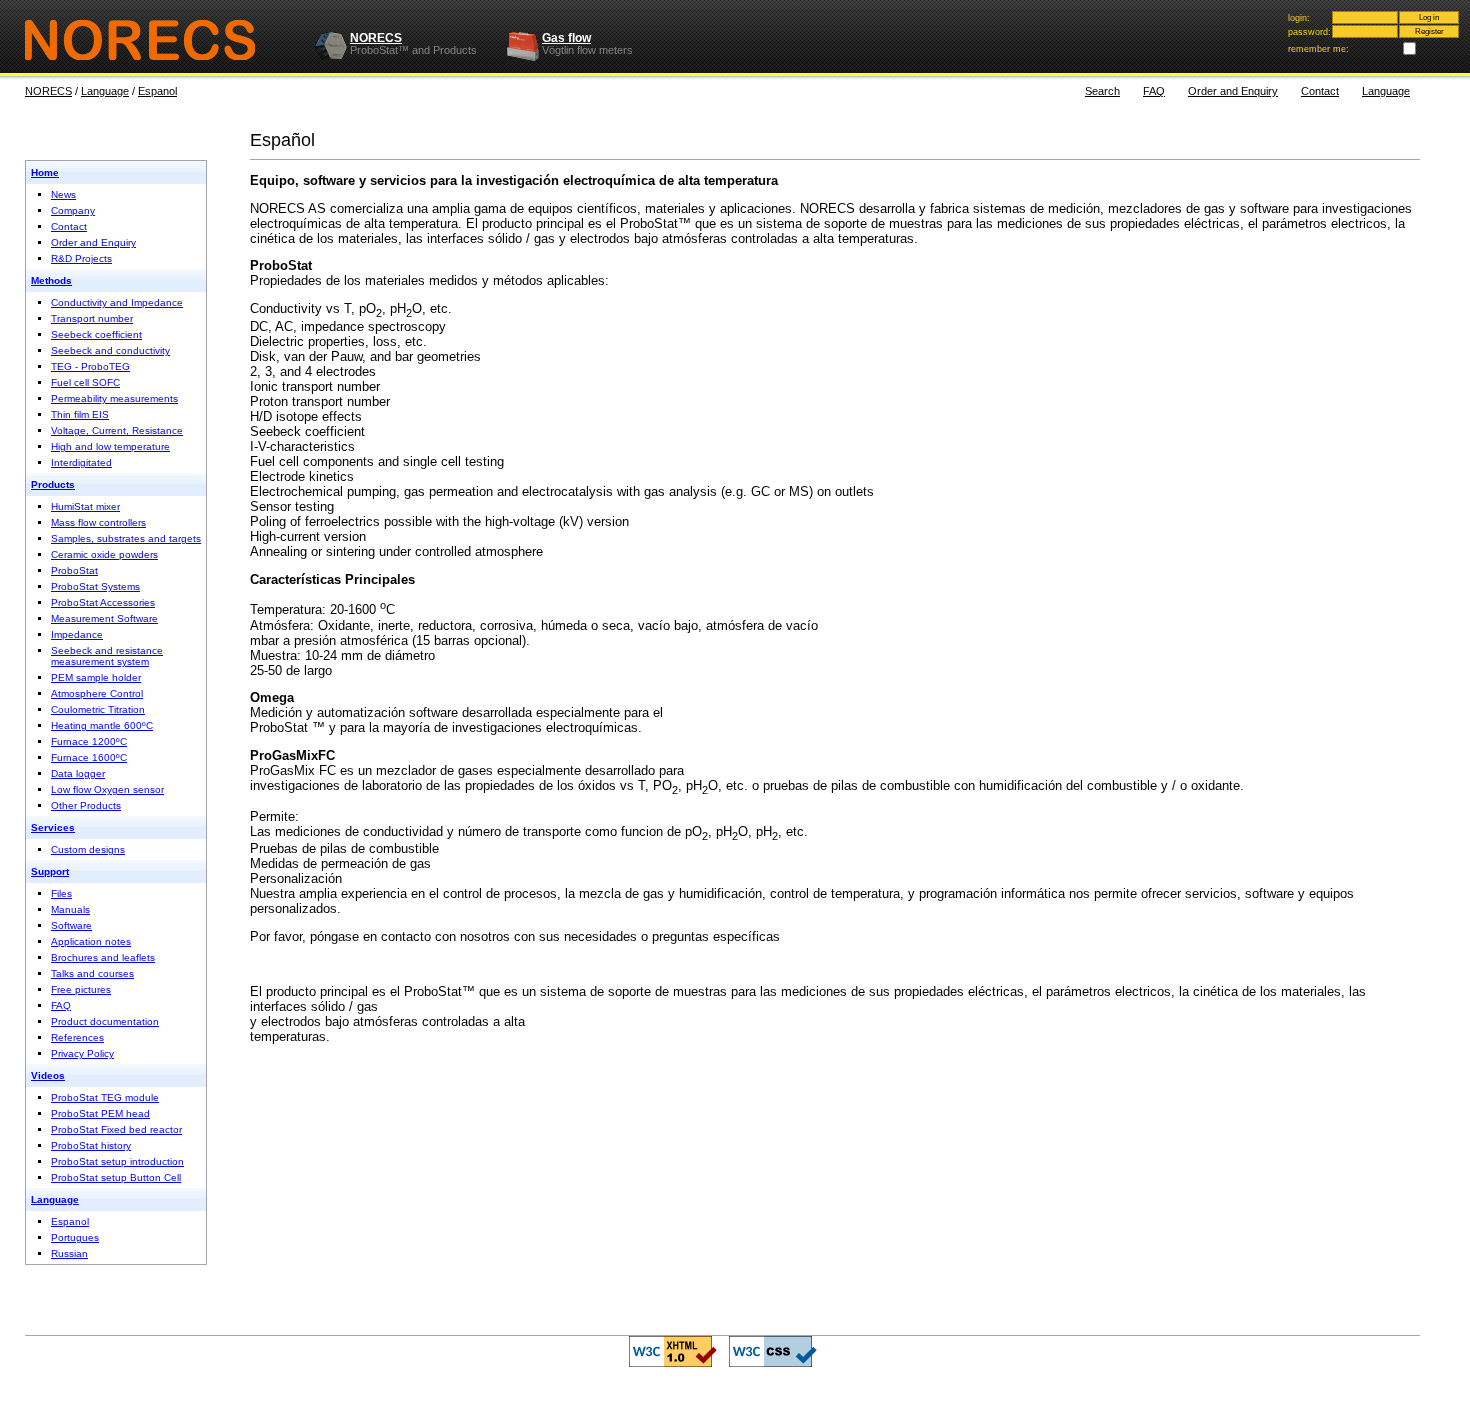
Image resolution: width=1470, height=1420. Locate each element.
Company (73, 210)
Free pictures (81, 989)
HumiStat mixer (85, 506)
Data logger (78, 773)
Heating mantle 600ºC (102, 725)
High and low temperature (110, 446)
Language (105, 91)
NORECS (376, 38)
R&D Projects (81, 258)
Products (53, 484)
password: (1309, 32)
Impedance (77, 634)
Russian (69, 1253)
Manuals (70, 909)
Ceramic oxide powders (104, 554)
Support (50, 871)
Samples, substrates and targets (126, 538)
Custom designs (88, 849)
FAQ (1154, 91)
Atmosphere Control (97, 693)
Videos (48, 1075)
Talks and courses (92, 973)
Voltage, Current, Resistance (117, 430)
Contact (1320, 91)
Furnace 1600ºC (89, 757)
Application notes (91, 941)
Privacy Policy (82, 1053)
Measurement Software (104, 618)
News (63, 194)
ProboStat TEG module (105, 1097)
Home (45, 172)
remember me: (1318, 49)
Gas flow (566, 38)
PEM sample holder (96, 677)
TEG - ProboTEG (90, 366)
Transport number (92, 318)
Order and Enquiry (1233, 91)
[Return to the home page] (157, 40)
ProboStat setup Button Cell (116, 1177)
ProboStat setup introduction (117, 1161)
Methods (51, 280)
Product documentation (105, 1021)
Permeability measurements (114, 398)
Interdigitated (81, 462)
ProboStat (74, 570)
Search (1102, 91)
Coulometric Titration (98, 709)
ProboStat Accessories (103, 602)
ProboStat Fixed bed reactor (116, 1129)
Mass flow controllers (98, 522)
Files (61, 893)
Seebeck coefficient (96, 334)
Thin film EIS (80, 414)
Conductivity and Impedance (117, 302)
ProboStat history (91, 1145)
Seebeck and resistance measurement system (107, 656)
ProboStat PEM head (100, 1113)
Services (53, 827)
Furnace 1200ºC (89, 741)
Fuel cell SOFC (85, 382)
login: (1299, 18)
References (77, 1037)
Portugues (75, 1237)
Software (71, 925)
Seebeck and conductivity (110, 350)
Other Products (86, 805)
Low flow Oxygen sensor (107, 789)
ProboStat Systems (95, 586)
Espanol (157, 91)
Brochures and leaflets (103, 957)
